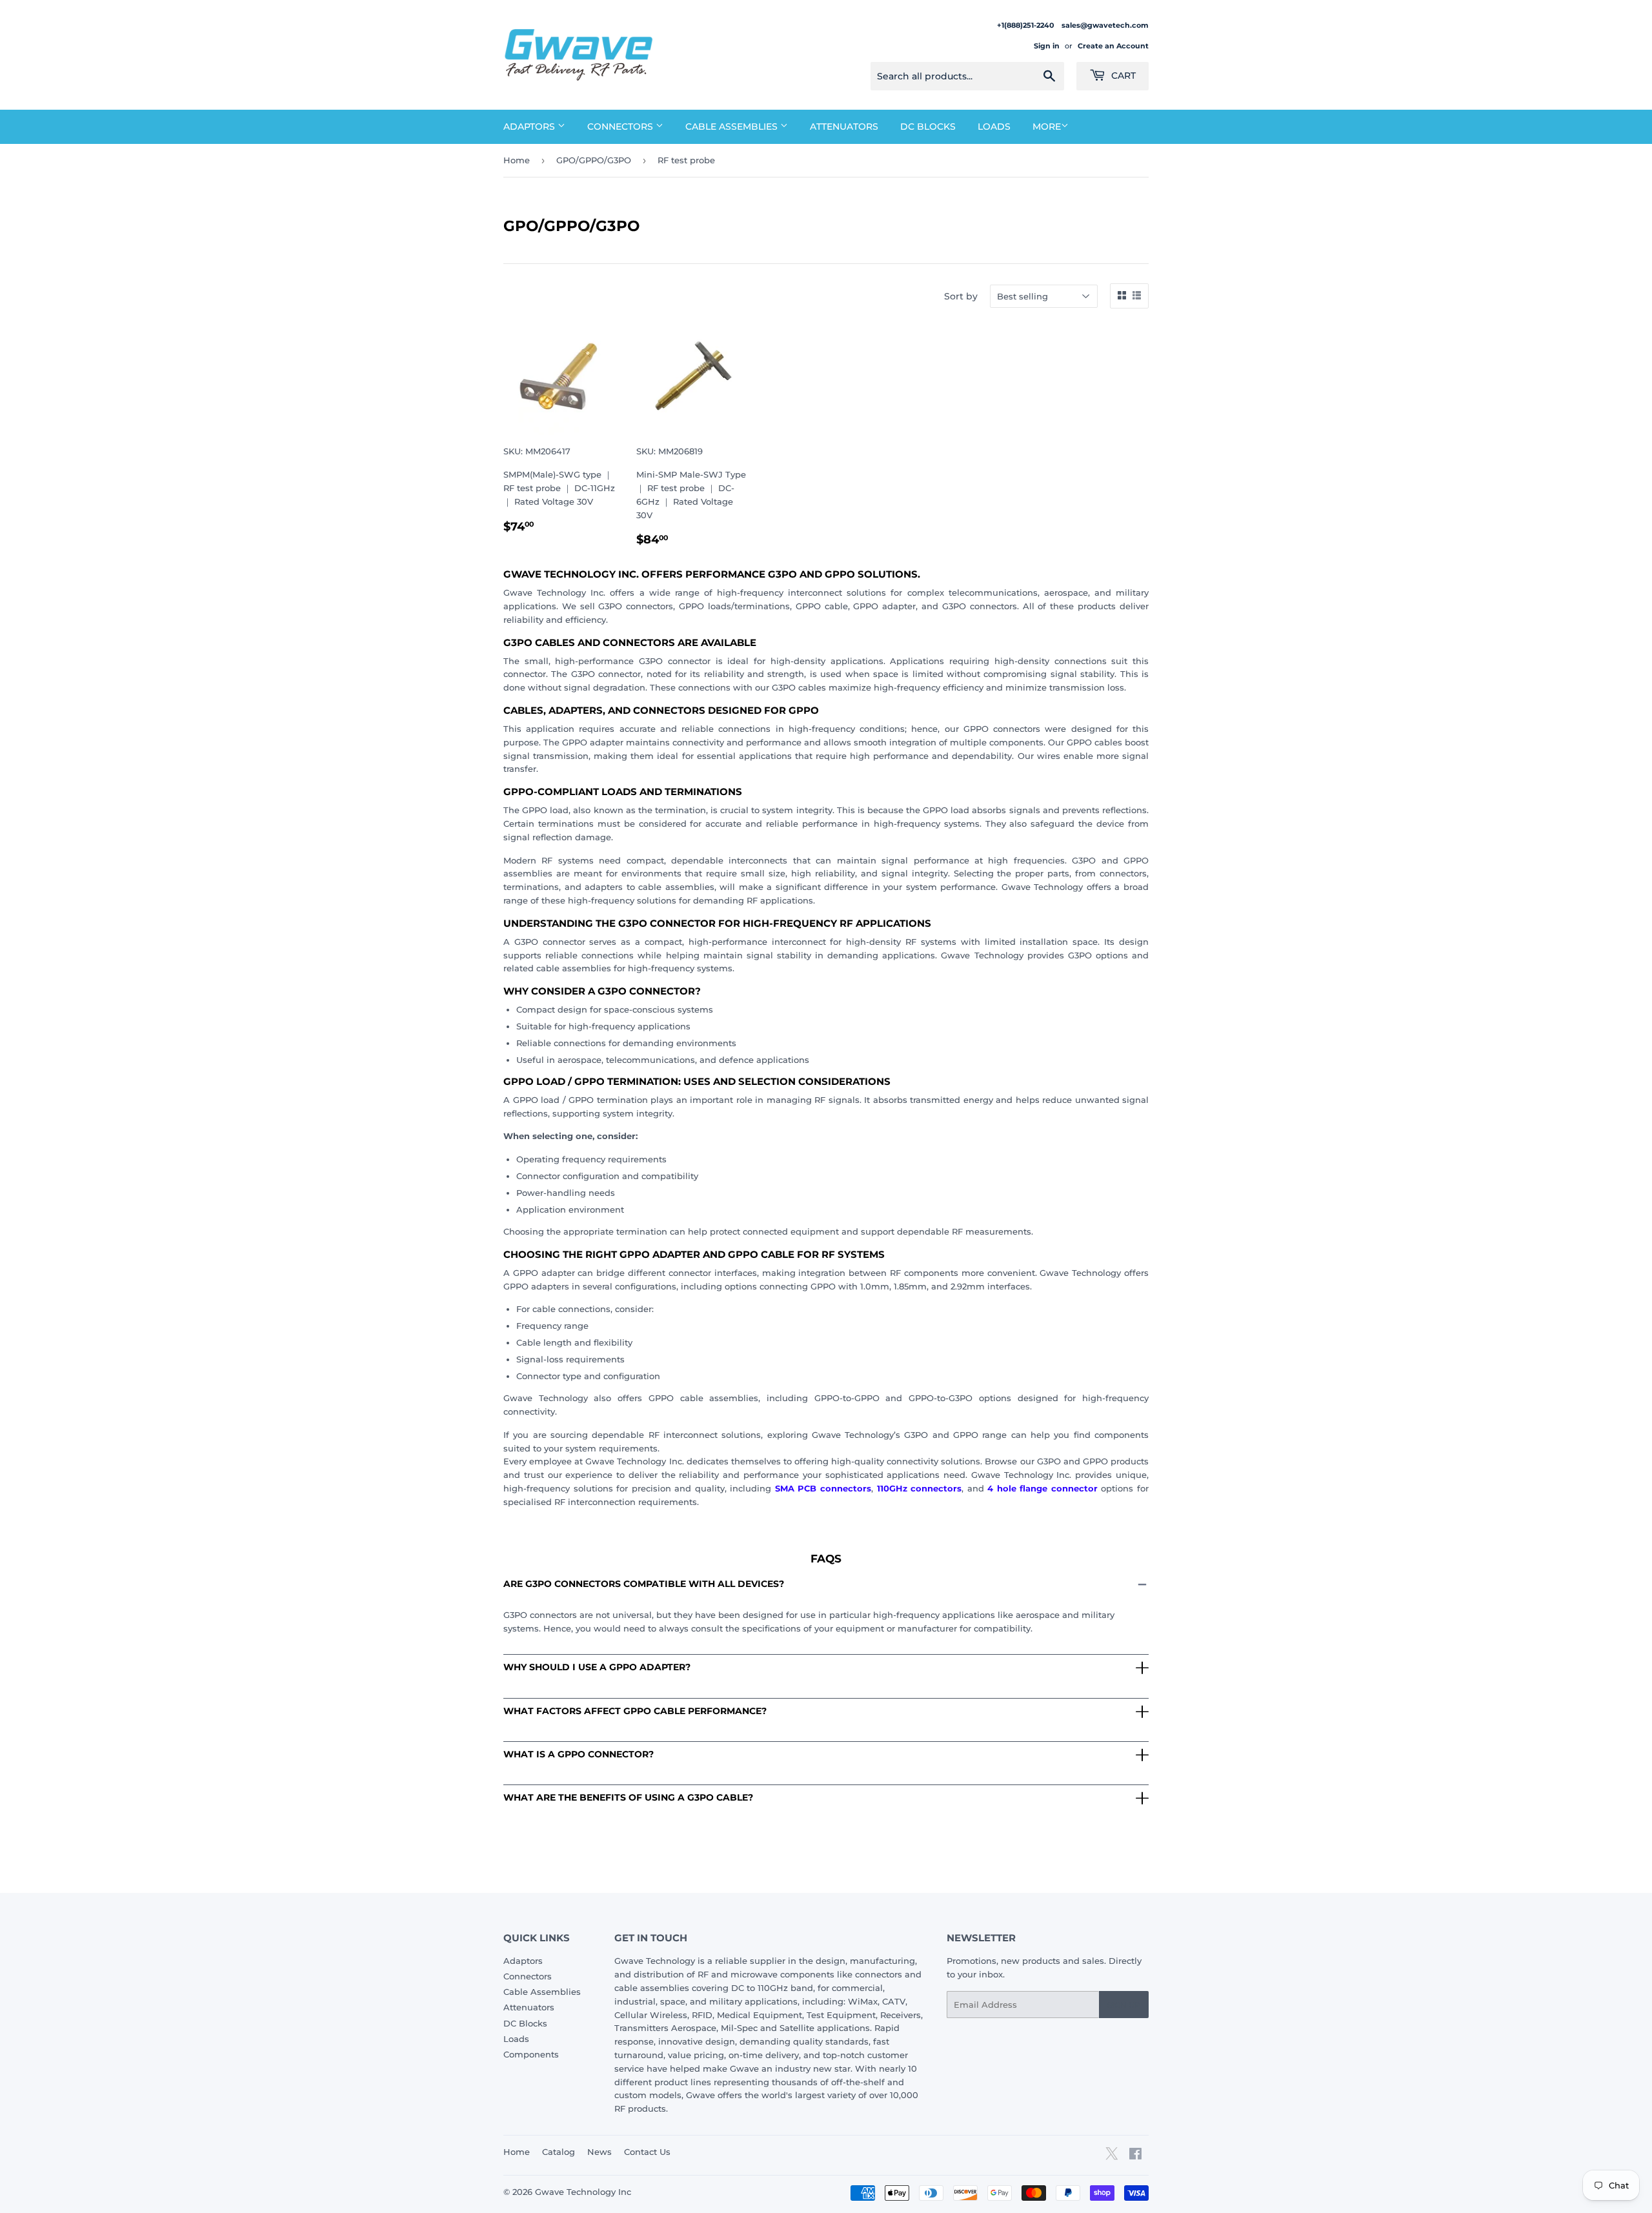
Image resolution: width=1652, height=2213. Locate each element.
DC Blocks (928, 126)
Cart (1122, 76)
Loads (994, 126)
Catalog (559, 2152)
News (599, 2152)
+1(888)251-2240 (1026, 25)
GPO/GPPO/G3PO (594, 160)
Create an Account (1113, 46)
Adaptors (530, 126)
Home (517, 160)
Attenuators (844, 126)
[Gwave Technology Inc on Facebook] (1135, 2156)
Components (531, 2054)
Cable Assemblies (733, 126)
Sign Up (1124, 2005)
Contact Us (647, 2152)
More (1047, 126)
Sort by (961, 296)
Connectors (621, 126)
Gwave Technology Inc (583, 2192)
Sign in (1047, 46)
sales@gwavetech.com (1105, 25)
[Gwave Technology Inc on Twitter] (1112, 2158)
